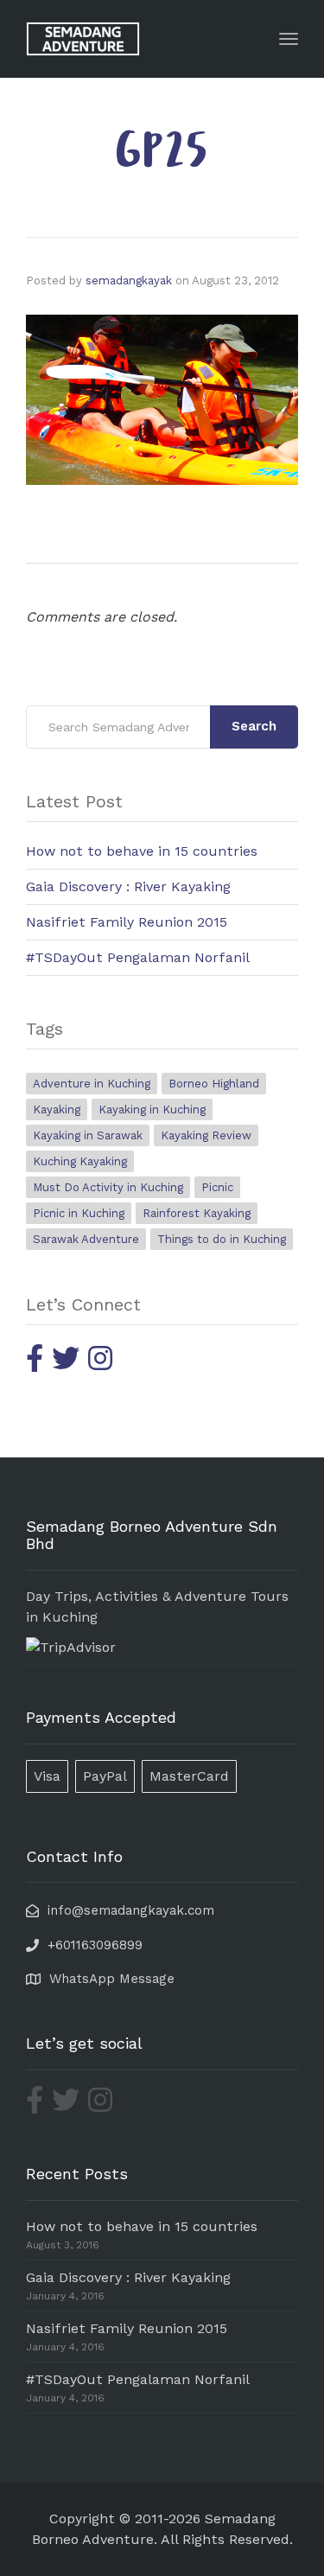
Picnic (217, 1187)
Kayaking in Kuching (152, 1109)
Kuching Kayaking (80, 1161)
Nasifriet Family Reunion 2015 (127, 922)
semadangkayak (129, 281)
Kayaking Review (206, 1135)
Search (254, 726)
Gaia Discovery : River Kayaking (128, 886)
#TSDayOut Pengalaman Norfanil (138, 957)
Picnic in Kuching (79, 1213)
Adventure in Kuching (92, 1084)
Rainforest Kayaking (197, 1213)
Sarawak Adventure (86, 1239)
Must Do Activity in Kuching (108, 1187)
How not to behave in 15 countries (142, 851)
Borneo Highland (214, 1084)
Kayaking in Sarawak (88, 1135)
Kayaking (57, 1109)
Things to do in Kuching (222, 1239)
